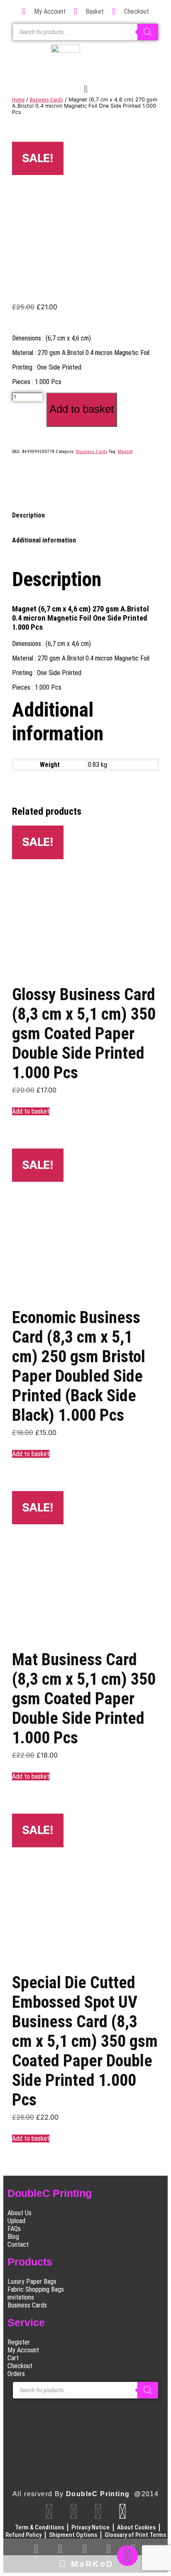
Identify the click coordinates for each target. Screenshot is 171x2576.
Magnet (125, 452)
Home (18, 100)
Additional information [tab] (44, 540)
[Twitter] (98, 2512)
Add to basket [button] (31, 1111)
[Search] (148, 32)
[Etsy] (122, 2512)
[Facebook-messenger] (127, 2556)
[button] (85, 90)
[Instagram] (73, 2512)
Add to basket (82, 409)
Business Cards (46, 100)
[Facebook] (49, 2512)
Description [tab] (28, 515)
